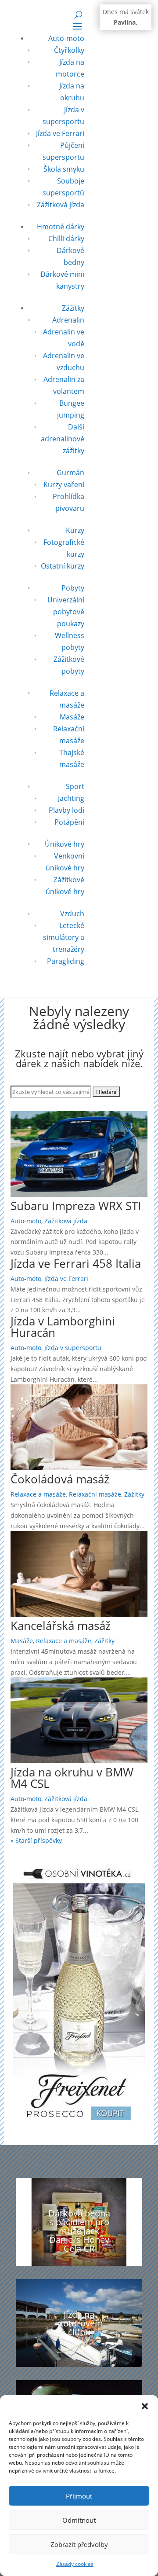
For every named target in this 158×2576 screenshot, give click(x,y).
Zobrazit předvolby (79, 2544)
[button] (145, 2406)
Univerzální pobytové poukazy (66, 612)
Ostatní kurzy (63, 566)
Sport (75, 786)
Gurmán (70, 473)
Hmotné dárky (61, 227)
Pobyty (73, 588)
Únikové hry (65, 844)
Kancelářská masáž (61, 1626)
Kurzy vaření (64, 484)
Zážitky (73, 308)
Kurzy (75, 530)
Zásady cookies (75, 2564)
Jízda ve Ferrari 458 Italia (76, 1263)
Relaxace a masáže (38, 1494)
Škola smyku (64, 169)
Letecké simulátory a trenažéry (64, 937)
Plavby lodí (66, 810)
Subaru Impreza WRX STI (76, 1206)
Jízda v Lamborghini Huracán (63, 1327)
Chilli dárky (66, 239)
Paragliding (66, 961)
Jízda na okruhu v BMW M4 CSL (72, 1778)
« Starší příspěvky (36, 1840)
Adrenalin (68, 320)
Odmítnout (79, 2520)
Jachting (71, 798)
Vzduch (72, 914)
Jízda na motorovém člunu (79, 2323)
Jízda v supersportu (73, 1348)
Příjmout (79, 2496)
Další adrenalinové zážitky (63, 439)
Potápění (69, 822)
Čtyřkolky (69, 50)
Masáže (72, 717)
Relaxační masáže (95, 1494)
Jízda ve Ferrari (60, 133)
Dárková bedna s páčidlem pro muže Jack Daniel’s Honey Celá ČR (79, 2231)
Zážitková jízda (61, 205)
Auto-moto (66, 38)
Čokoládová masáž (60, 1479)
